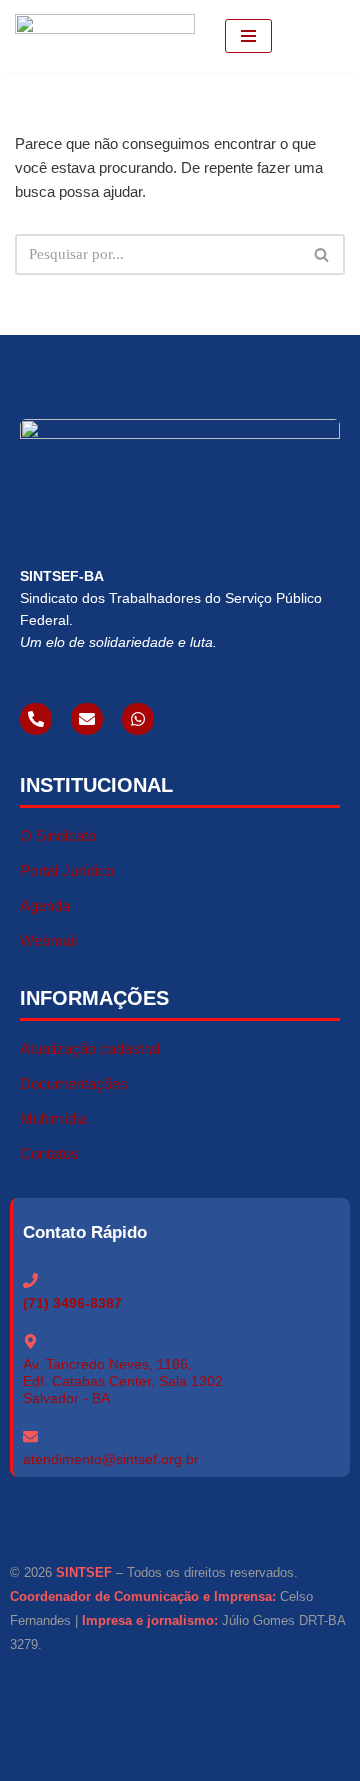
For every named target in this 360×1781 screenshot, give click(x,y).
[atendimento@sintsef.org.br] (30, 1436)
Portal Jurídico (67, 870)
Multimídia (53, 1118)
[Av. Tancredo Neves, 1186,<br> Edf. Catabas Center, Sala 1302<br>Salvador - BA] (30, 1341)
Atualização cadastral (90, 1048)
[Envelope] (87, 719)
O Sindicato (58, 835)
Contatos (49, 1153)
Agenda (45, 905)
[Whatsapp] (138, 719)
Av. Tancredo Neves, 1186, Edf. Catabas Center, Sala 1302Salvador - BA (123, 1381)
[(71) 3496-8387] (30, 1280)
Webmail (48, 940)
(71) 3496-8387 (72, 1303)
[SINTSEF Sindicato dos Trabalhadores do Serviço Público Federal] (105, 36)
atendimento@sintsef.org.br (111, 1459)
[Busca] (322, 254)
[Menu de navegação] (248, 36)
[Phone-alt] (36, 719)
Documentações (74, 1083)
